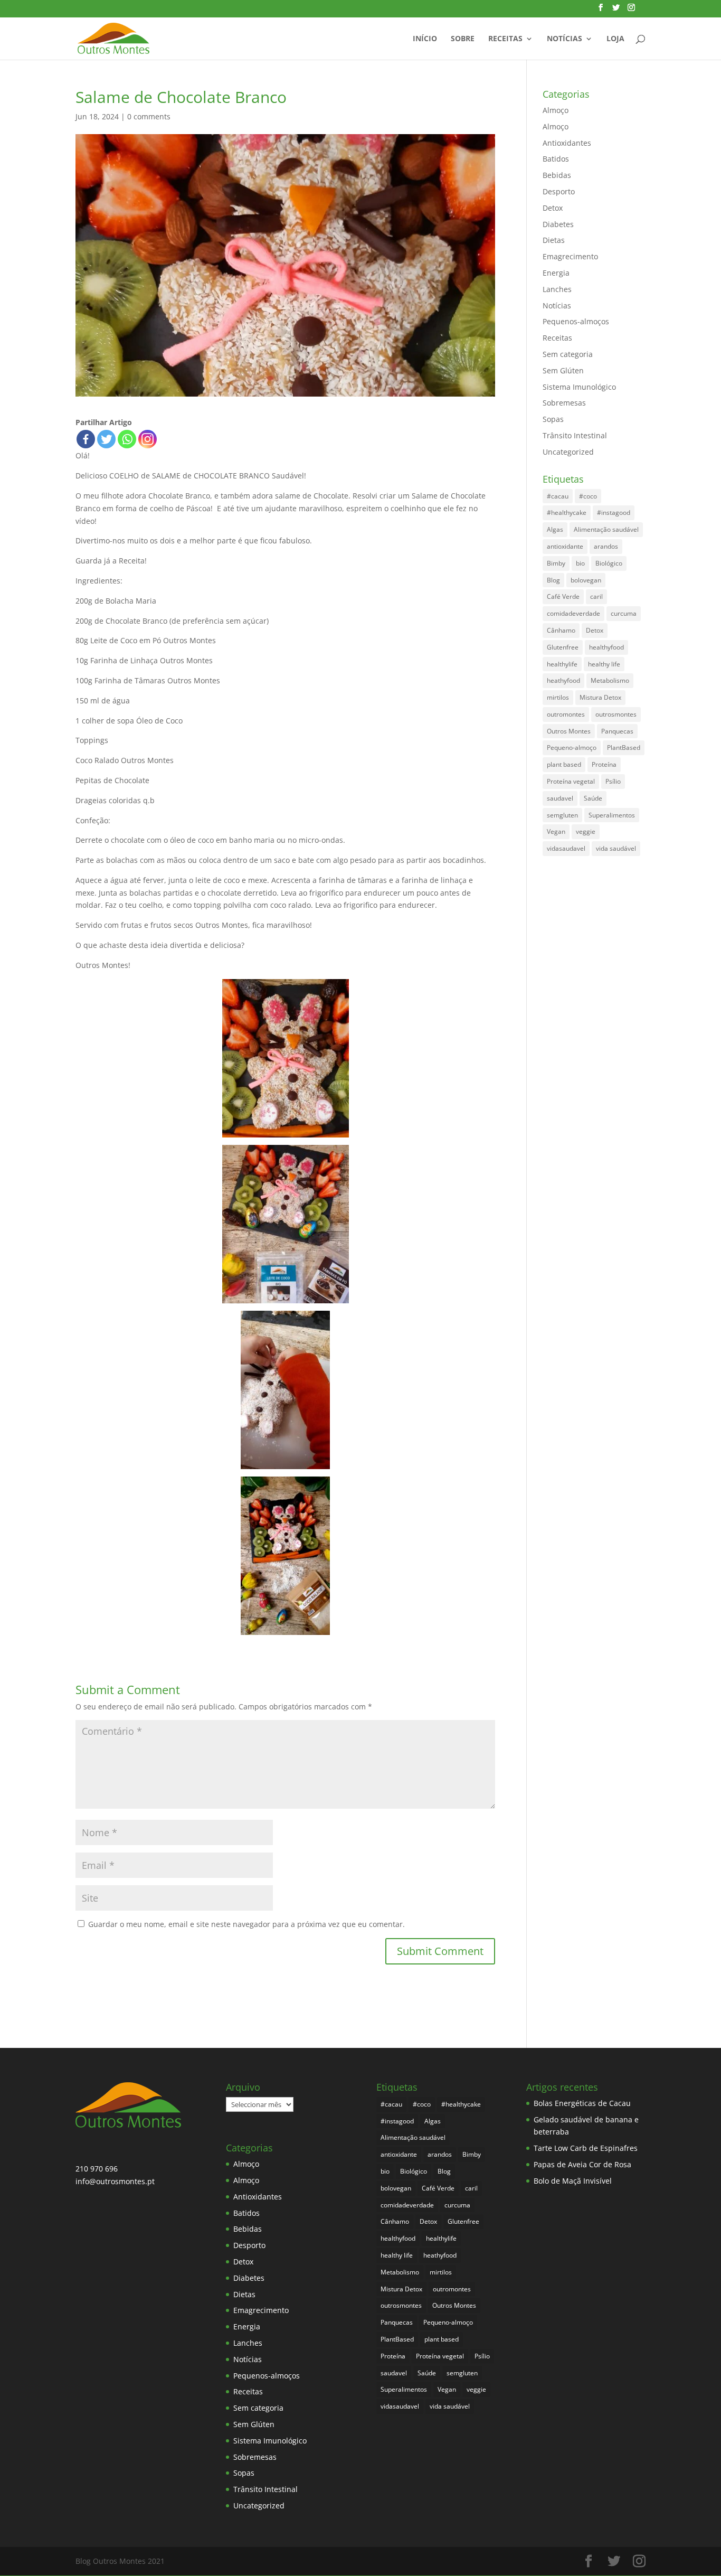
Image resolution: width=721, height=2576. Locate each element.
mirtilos (558, 697)
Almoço (556, 110)
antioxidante (565, 546)
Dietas (554, 240)
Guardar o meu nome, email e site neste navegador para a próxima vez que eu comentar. (246, 1924)
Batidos (556, 159)
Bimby (556, 563)
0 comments (149, 116)
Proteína (604, 764)
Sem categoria (568, 354)
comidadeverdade (573, 613)
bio (580, 563)
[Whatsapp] (127, 439)
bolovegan (586, 580)
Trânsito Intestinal (575, 435)
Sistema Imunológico (579, 387)
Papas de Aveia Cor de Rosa (582, 2164)
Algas (555, 529)
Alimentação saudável (606, 529)
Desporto (559, 191)
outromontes (566, 714)
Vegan (556, 831)
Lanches (557, 289)
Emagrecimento (570, 256)
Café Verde (563, 596)
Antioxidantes (567, 143)
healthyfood (606, 647)
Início (425, 39)
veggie (586, 831)
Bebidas (557, 175)
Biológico (609, 563)
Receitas (505, 39)
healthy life (604, 664)
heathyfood (563, 680)
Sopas (553, 419)
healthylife (562, 664)
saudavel (560, 798)
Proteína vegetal (571, 781)
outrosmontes (616, 714)
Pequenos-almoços (576, 321)
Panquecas (617, 731)
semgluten (562, 815)
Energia (556, 273)
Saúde (593, 798)
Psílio (613, 781)
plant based (564, 764)
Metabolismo (610, 680)
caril (596, 596)
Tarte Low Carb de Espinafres (586, 2148)
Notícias (565, 39)
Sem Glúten (563, 370)
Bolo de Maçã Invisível (573, 2181)
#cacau (558, 496)
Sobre (463, 39)
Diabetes (558, 224)
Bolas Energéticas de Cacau (582, 2103)
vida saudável (616, 848)
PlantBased (624, 748)
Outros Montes (569, 731)
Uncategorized (568, 452)
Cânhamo (561, 630)
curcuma (624, 613)
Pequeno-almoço (572, 748)
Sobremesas (564, 403)
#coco (588, 496)
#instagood (614, 513)
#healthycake (567, 513)
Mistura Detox (600, 697)
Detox (553, 208)
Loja (615, 39)
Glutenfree (563, 647)
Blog (553, 580)
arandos (606, 546)
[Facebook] (86, 439)
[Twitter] (106, 439)
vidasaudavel (566, 848)
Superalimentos (612, 815)
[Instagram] (148, 439)
